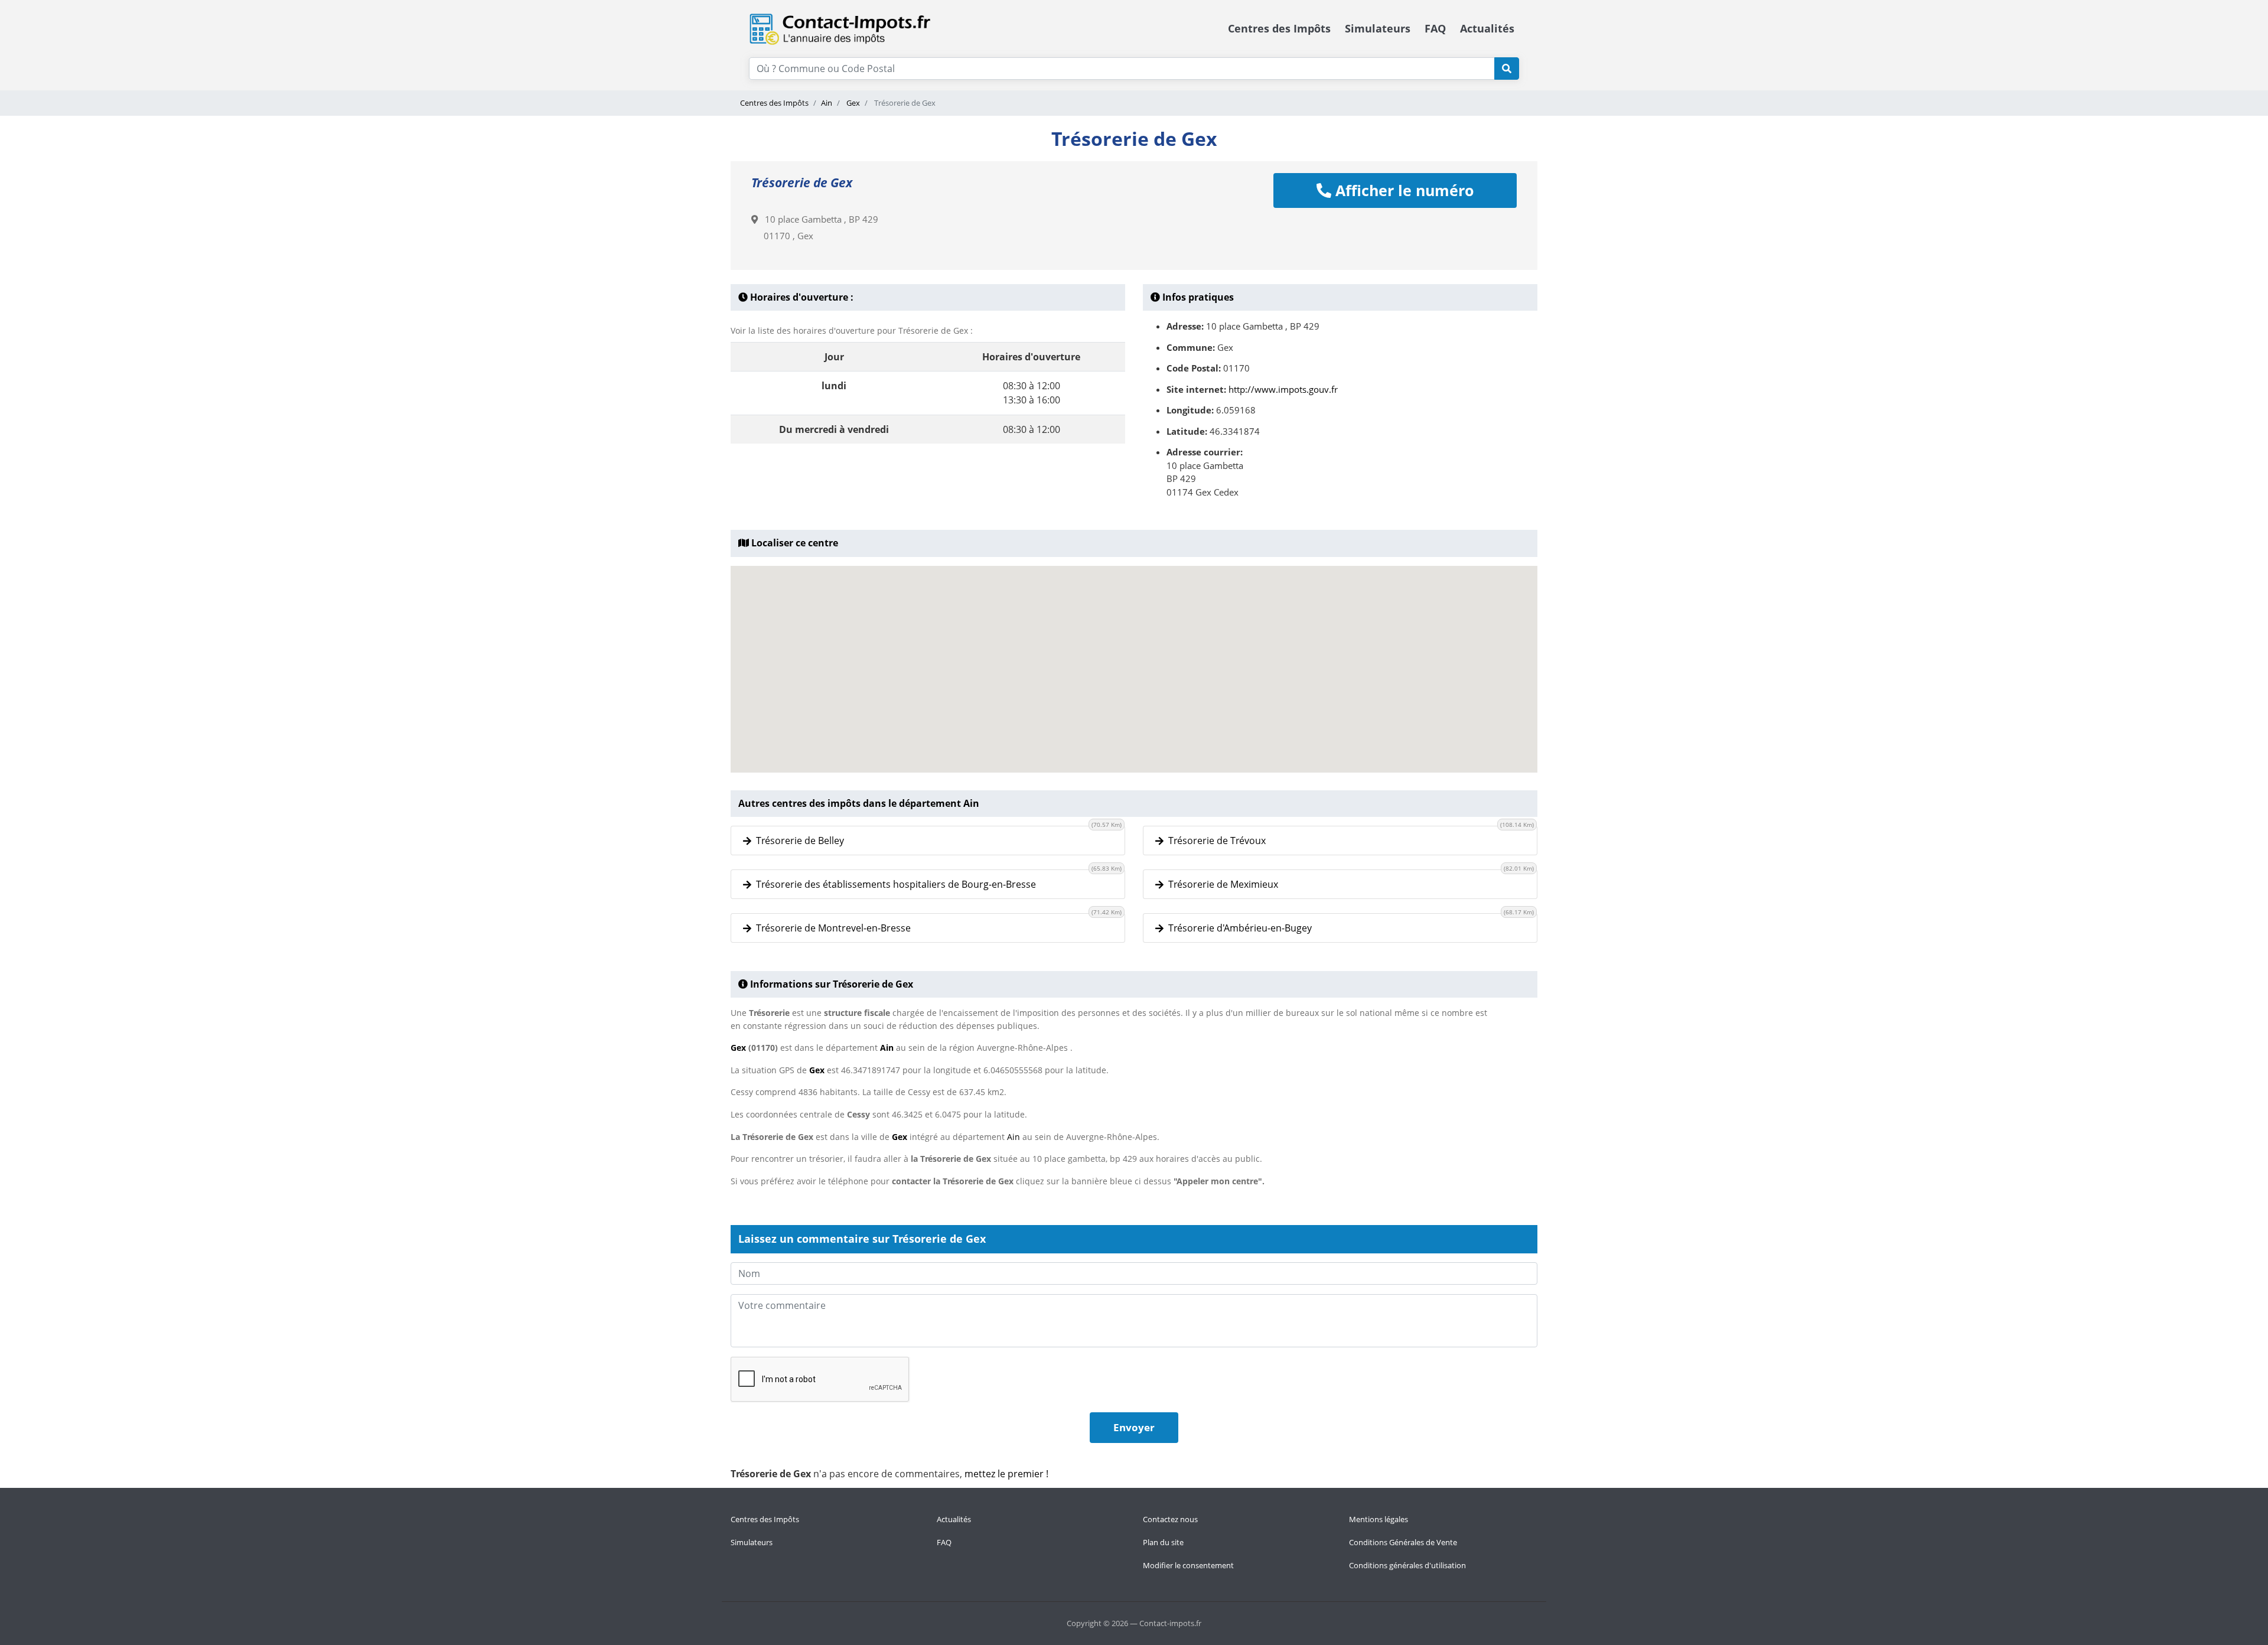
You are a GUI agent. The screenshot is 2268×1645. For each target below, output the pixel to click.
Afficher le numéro (1402, 190)
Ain (827, 103)
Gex (852, 103)
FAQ (1435, 28)
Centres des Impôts (1279, 28)
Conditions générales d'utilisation (1407, 1565)
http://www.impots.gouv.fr (1283, 389)
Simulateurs (1378, 28)
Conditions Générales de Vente (1403, 1542)
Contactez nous (1170, 1519)
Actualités (1487, 28)
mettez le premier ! (1006, 1474)
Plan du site (1163, 1542)
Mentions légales (1379, 1519)
